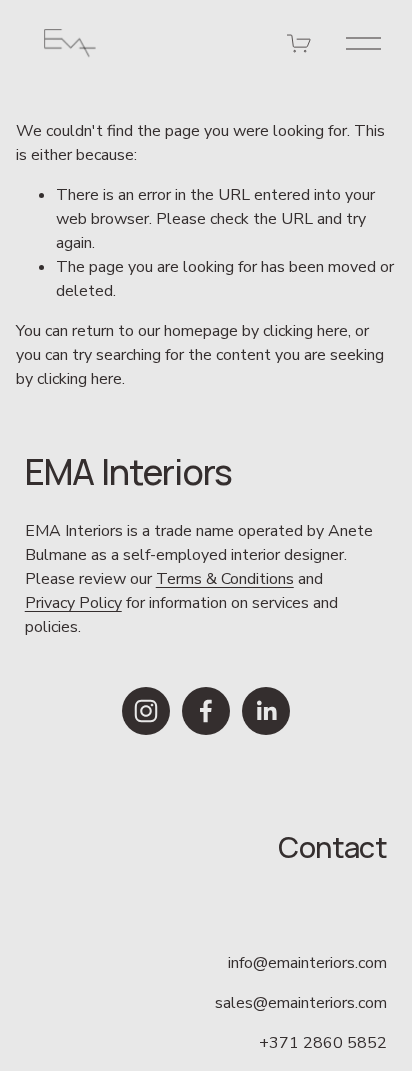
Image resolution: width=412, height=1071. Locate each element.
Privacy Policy (73, 603)
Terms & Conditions (225, 579)
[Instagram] (146, 711)
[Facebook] (206, 711)
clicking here (305, 331)
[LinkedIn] (266, 711)
